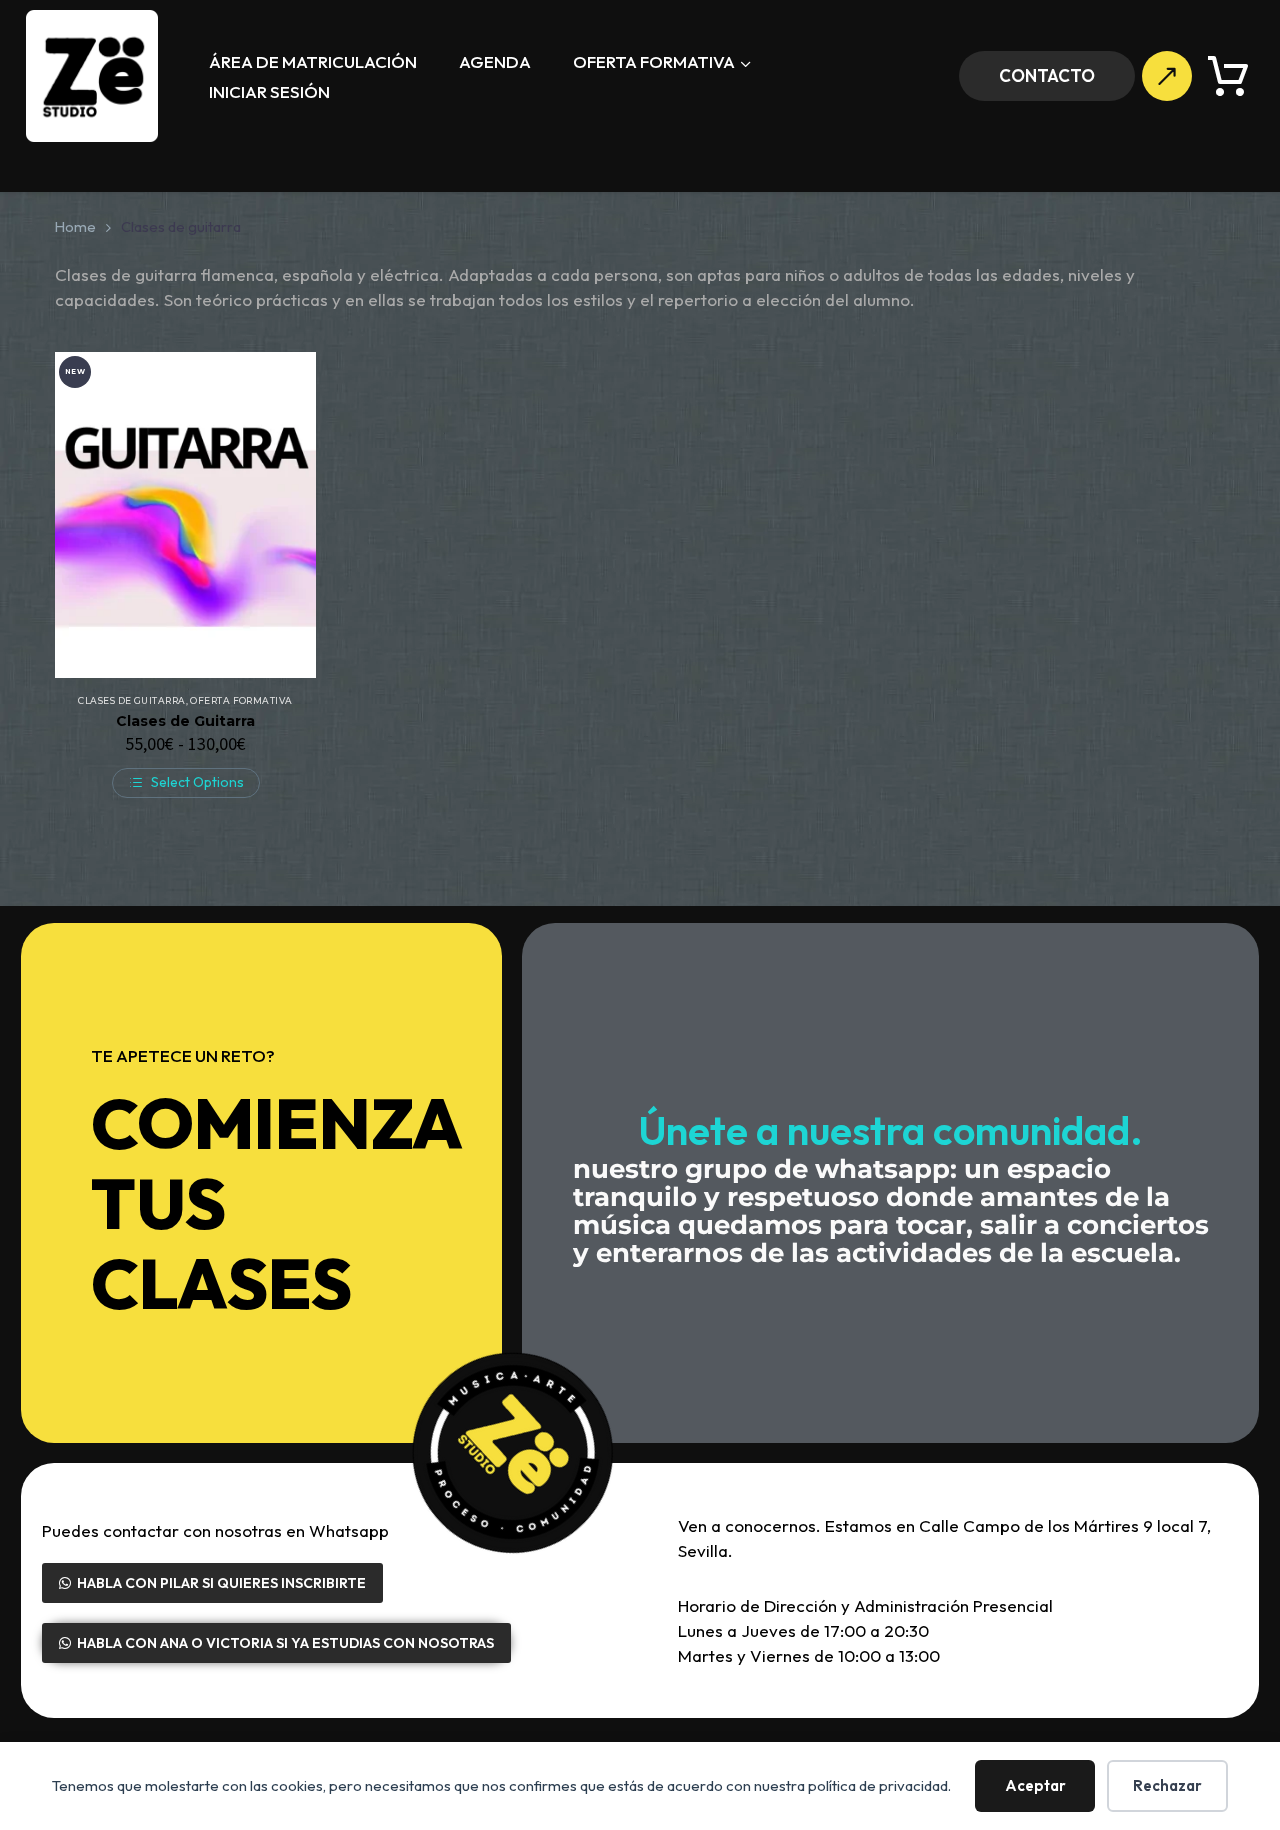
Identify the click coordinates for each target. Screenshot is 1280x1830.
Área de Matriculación (313, 61)
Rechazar (1167, 1785)
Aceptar (1035, 1785)
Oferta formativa (654, 61)
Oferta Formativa (241, 700)
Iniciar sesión (269, 91)
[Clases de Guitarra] (185, 515)
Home (75, 226)
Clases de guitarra (131, 700)
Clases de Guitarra (185, 721)
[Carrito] (1228, 76)
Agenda (495, 61)
